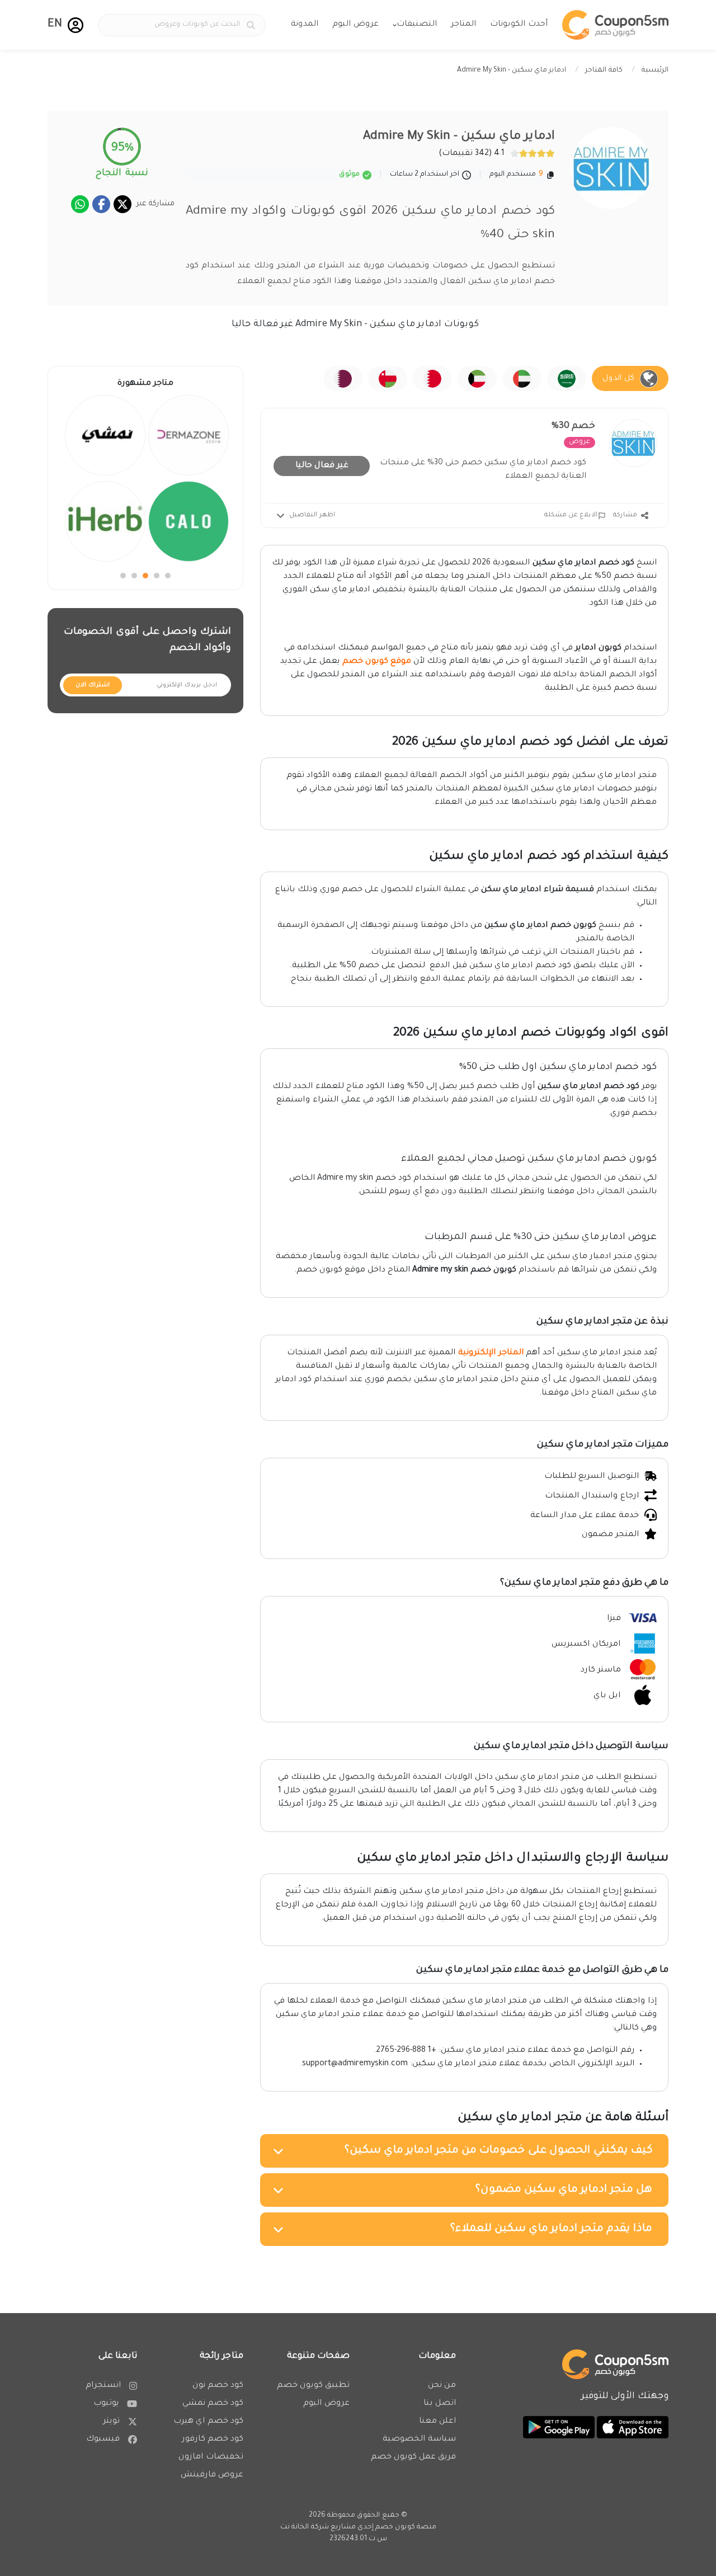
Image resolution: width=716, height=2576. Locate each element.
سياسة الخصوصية (419, 2440)
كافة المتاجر (604, 70)
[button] (76, 25)
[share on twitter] (123, 204)
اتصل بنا (440, 2404)
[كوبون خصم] (615, 25)
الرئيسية (655, 70)
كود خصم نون (218, 2386)
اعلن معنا (437, 2422)
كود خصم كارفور (213, 2440)
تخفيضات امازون (211, 2457)
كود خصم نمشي (213, 2404)
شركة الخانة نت (305, 2527)
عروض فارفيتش (212, 2475)
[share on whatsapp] (80, 204)
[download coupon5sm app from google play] (559, 2428)
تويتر (111, 2422)
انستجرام (103, 2386)
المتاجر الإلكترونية (491, 1353)
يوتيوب (106, 2404)
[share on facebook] (101, 204)
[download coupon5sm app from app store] (632, 2428)
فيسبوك (103, 2440)
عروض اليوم (355, 25)
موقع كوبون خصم (377, 662)
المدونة (305, 25)
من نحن (442, 2386)
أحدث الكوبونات (519, 25)
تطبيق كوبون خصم (313, 2386)
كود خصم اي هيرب (208, 2422)
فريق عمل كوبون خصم (413, 2457)
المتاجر (463, 25)
